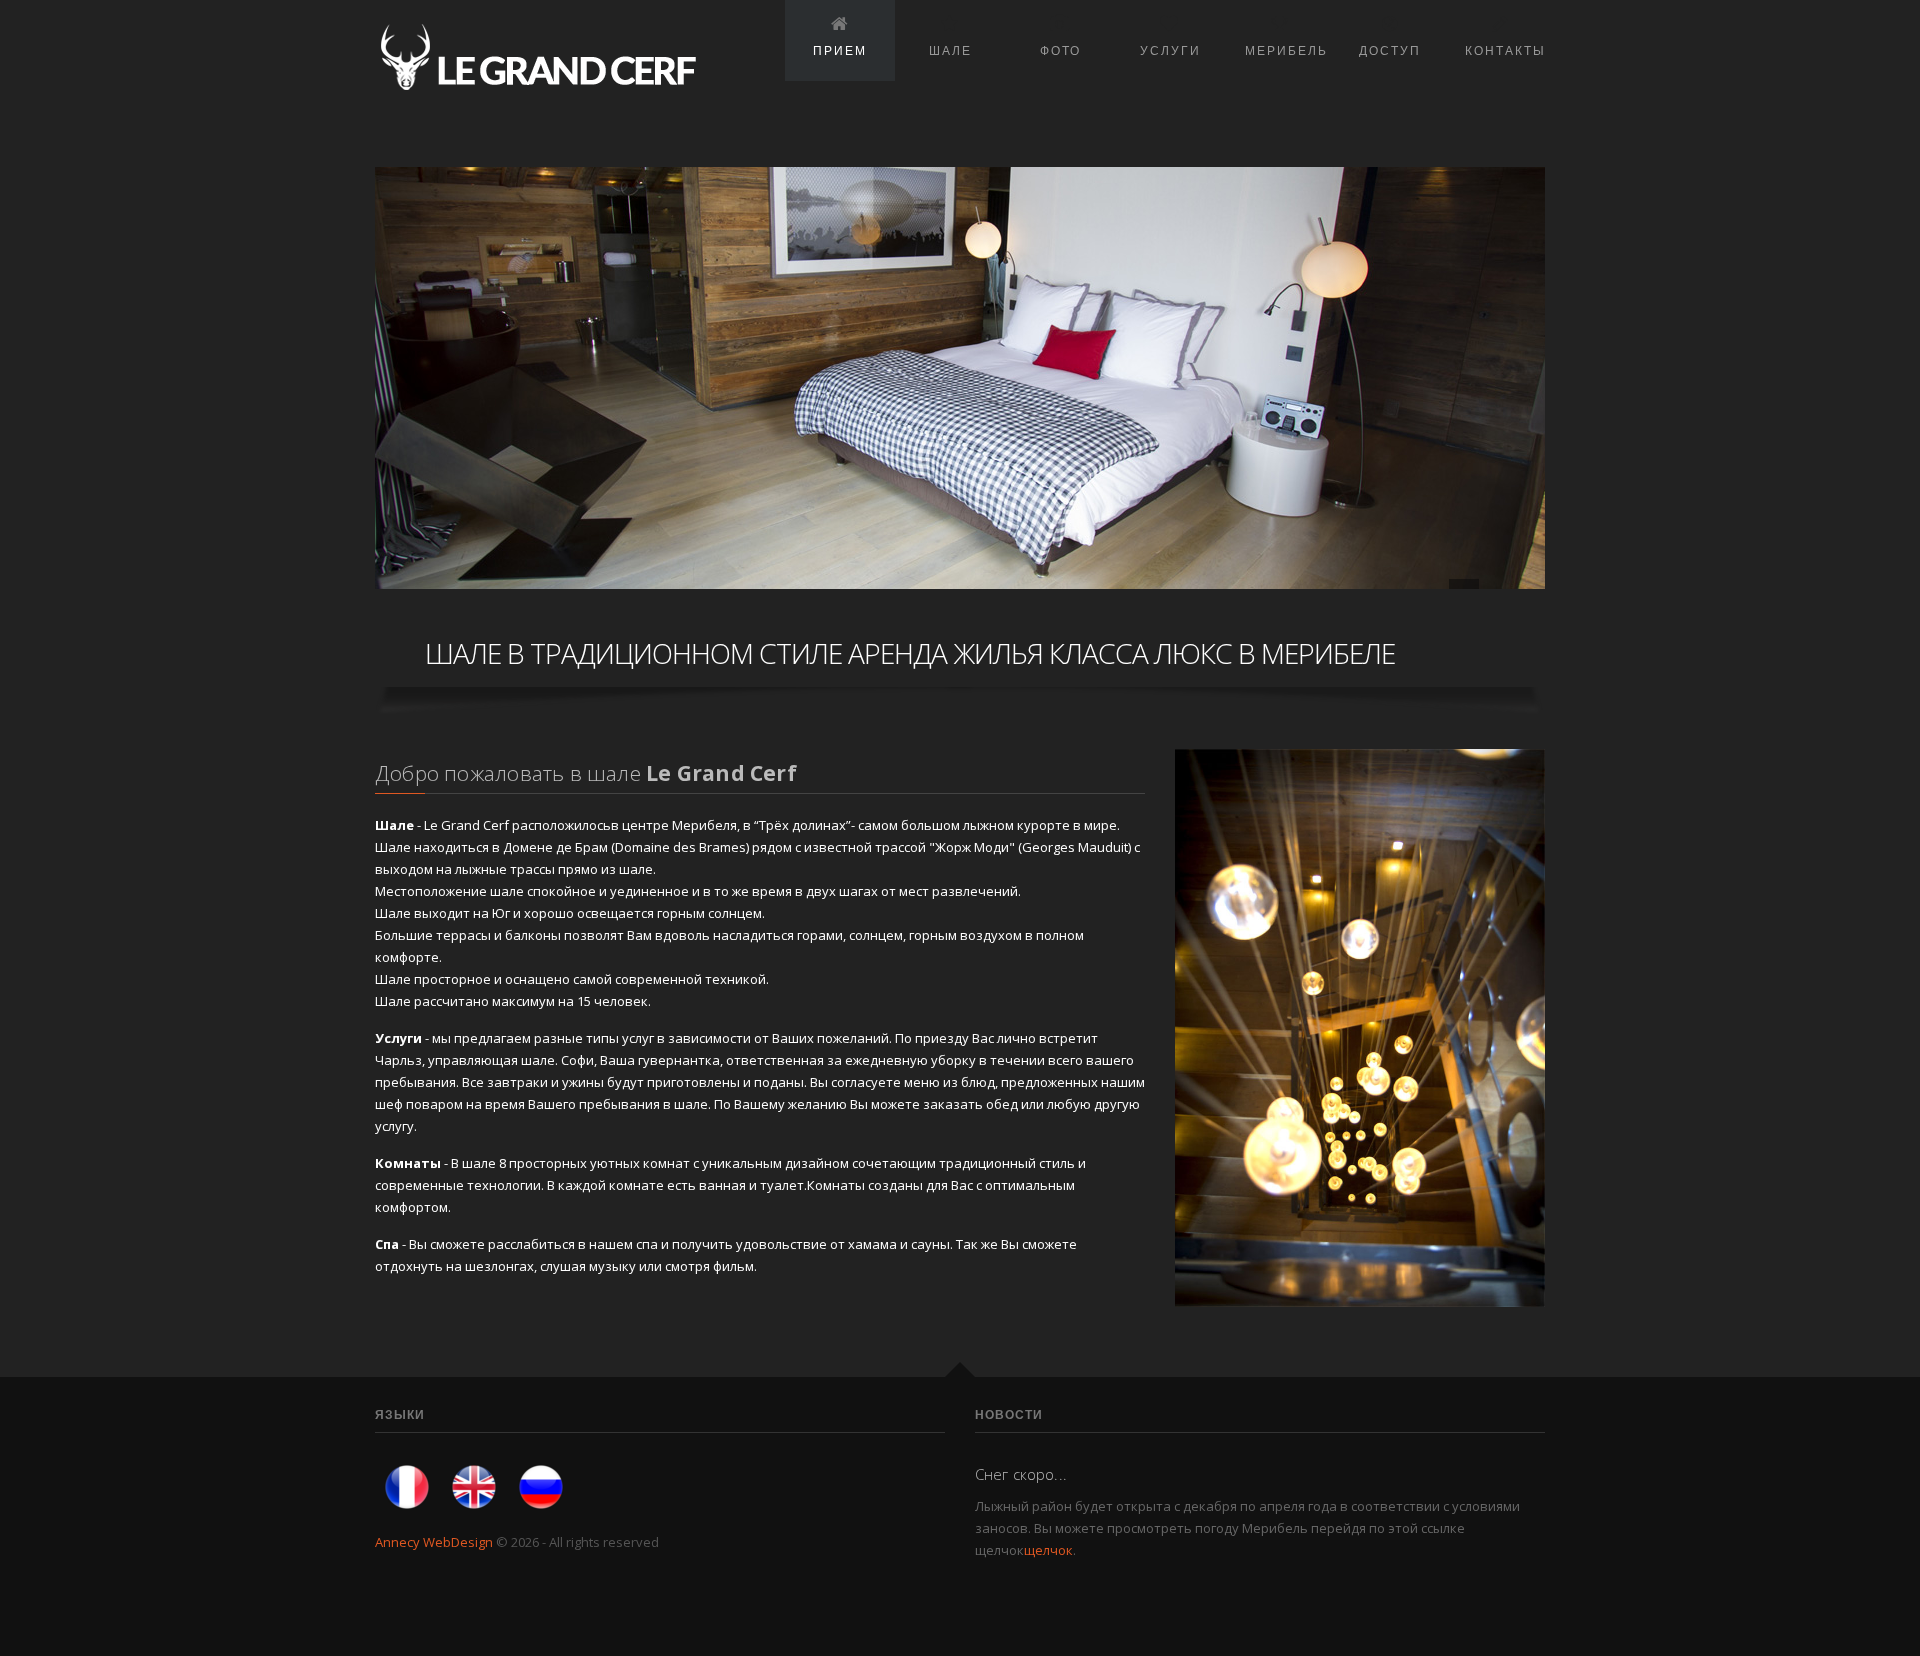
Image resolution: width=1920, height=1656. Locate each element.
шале (950, 50)
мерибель (1286, 50)
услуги (1170, 50)
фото (1060, 50)
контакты (1505, 50)
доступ (1390, 50)
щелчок (1048, 1550)
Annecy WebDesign (434, 1542)
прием (840, 50)
